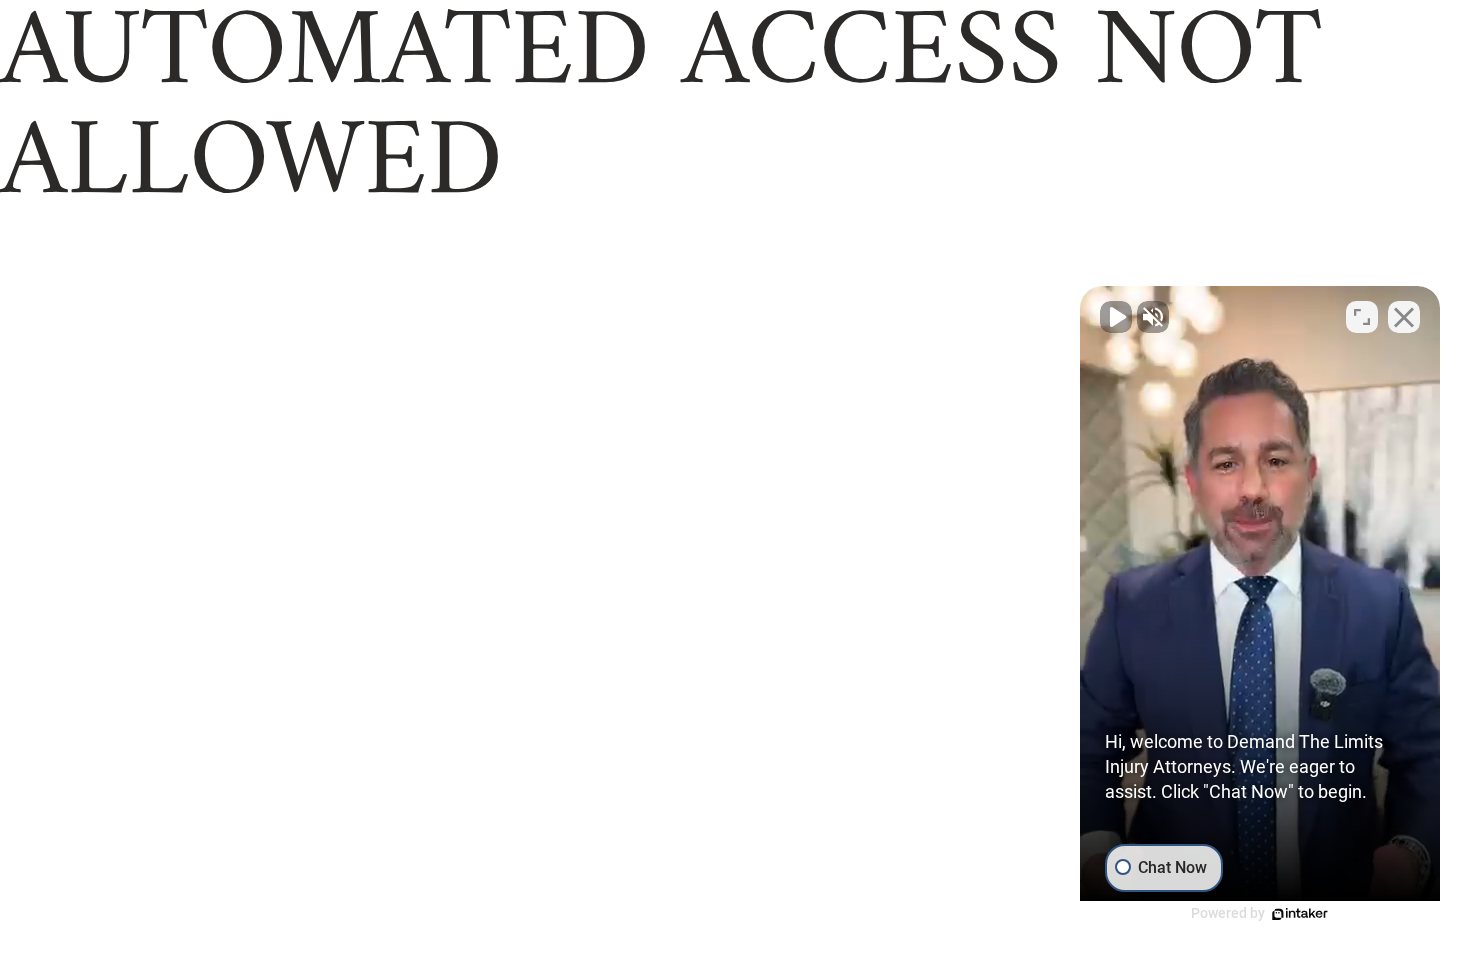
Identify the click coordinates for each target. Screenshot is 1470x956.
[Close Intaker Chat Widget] (1404, 317)
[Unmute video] (1116, 317)
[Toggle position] (1362, 317)
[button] (1260, 606)
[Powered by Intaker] (1300, 914)
